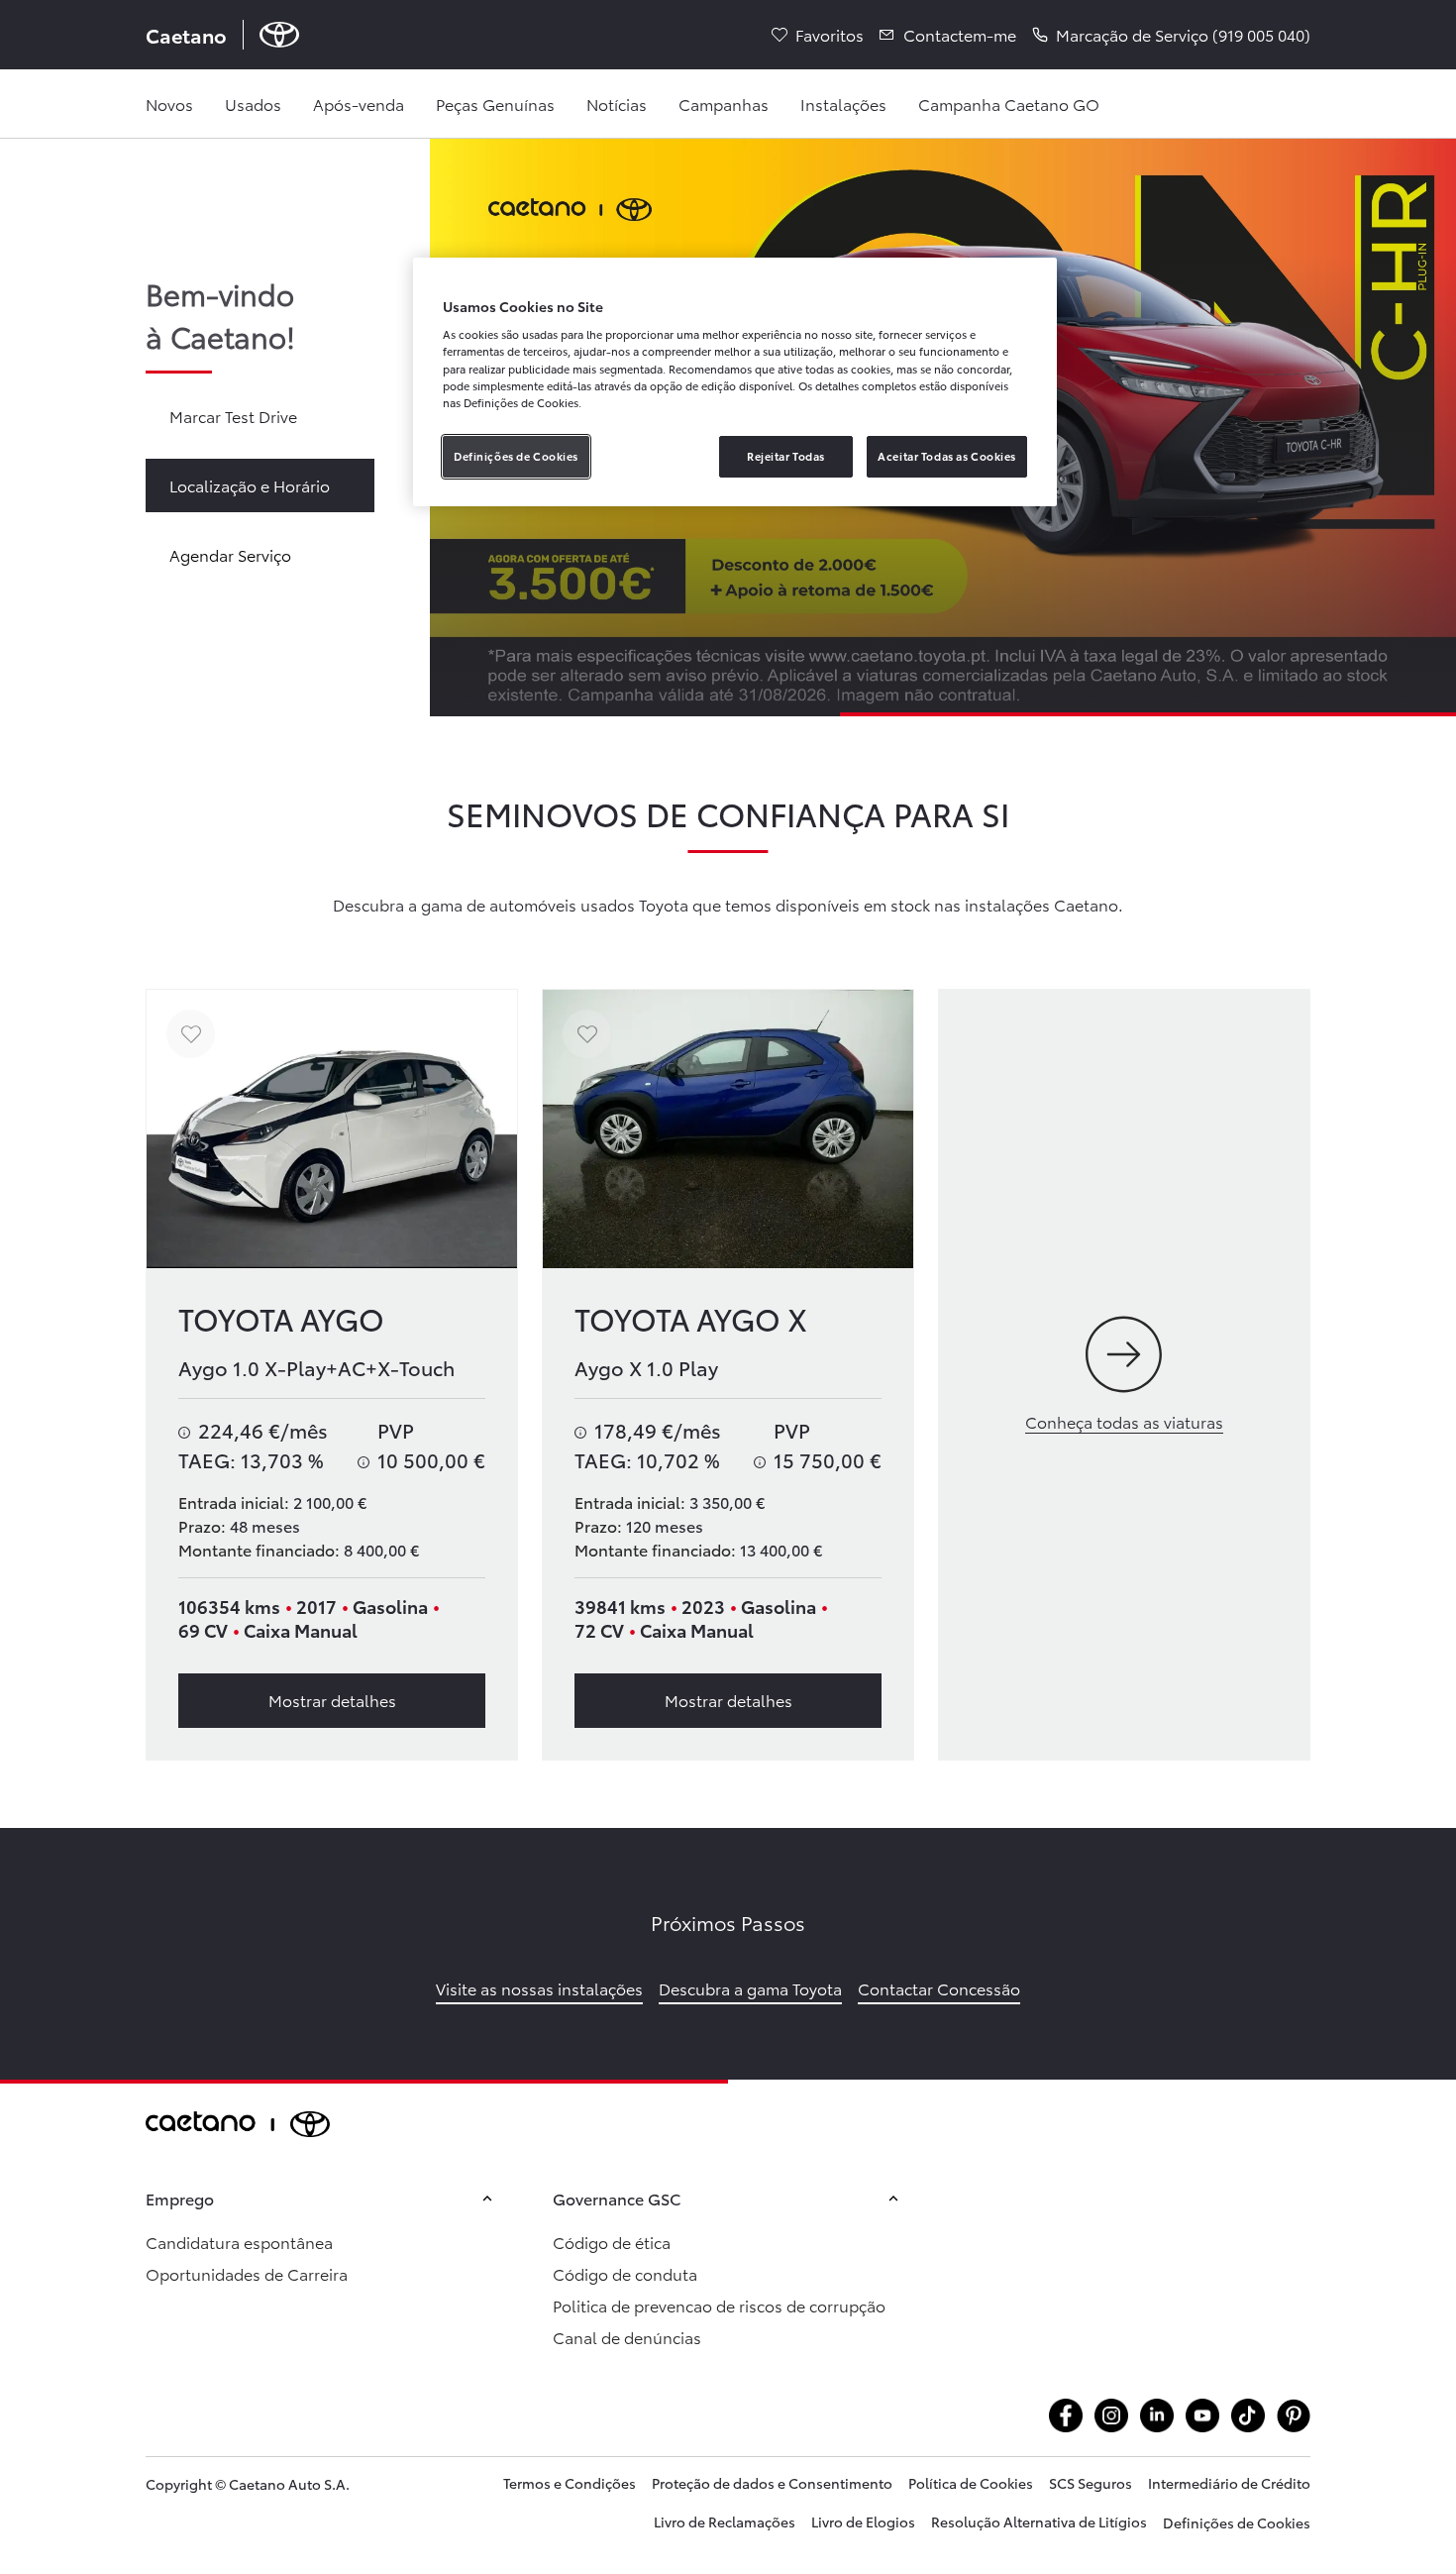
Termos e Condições (570, 2483)
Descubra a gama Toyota (750, 1988)
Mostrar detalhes (332, 1700)
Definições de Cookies (1237, 2522)
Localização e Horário (250, 485)
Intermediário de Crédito (1229, 2483)
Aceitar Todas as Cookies (947, 456)
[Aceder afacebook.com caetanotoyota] (1066, 2415)
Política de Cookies (971, 2483)
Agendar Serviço (230, 554)
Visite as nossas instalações (539, 1988)
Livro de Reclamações (725, 2521)
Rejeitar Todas (786, 456)
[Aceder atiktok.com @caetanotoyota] (1248, 2415)
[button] (1171, 35)
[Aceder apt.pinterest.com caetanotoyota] (1294, 2415)
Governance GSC (617, 2198)
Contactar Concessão (939, 1988)
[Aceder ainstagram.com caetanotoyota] (1111, 2415)
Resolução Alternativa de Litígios (1039, 2521)
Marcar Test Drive (233, 416)
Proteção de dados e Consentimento (772, 2483)
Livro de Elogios (863, 2521)
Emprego (180, 2198)
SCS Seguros (1091, 2483)
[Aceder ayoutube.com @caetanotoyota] (1202, 2415)
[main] (728, 1109)
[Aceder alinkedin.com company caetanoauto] (1157, 2415)
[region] (735, 382)
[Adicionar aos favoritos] (191, 1034)
